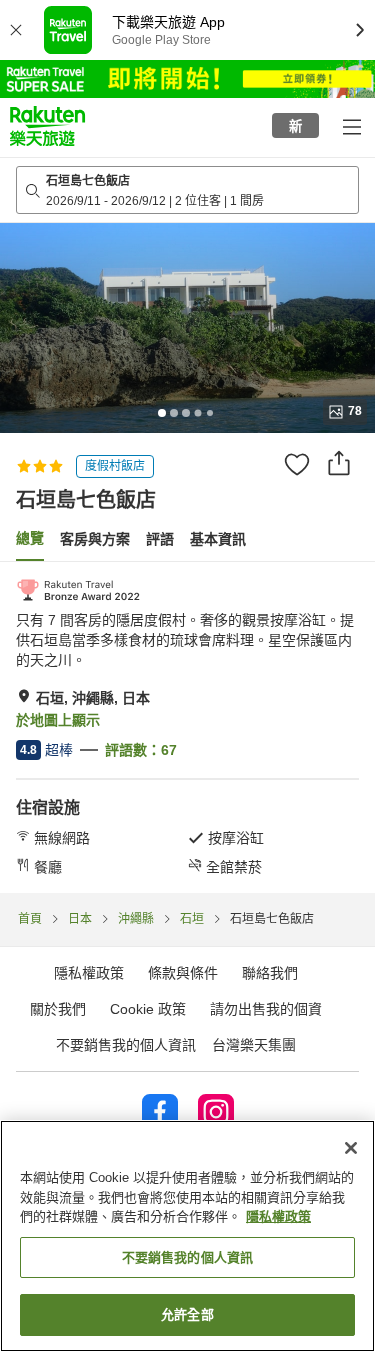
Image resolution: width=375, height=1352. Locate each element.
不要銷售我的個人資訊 (126, 1045)
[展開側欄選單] (351, 126)
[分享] (339, 463)
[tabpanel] (187, 727)
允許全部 (187, 1314)
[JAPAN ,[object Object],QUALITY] (78, 590)
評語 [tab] (160, 539)
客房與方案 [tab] (95, 539)
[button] (47, 126)
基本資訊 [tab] (218, 539)
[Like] (297, 464)
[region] (187, 1236)
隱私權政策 (278, 1216)
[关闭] (351, 1148)
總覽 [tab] (30, 538)
